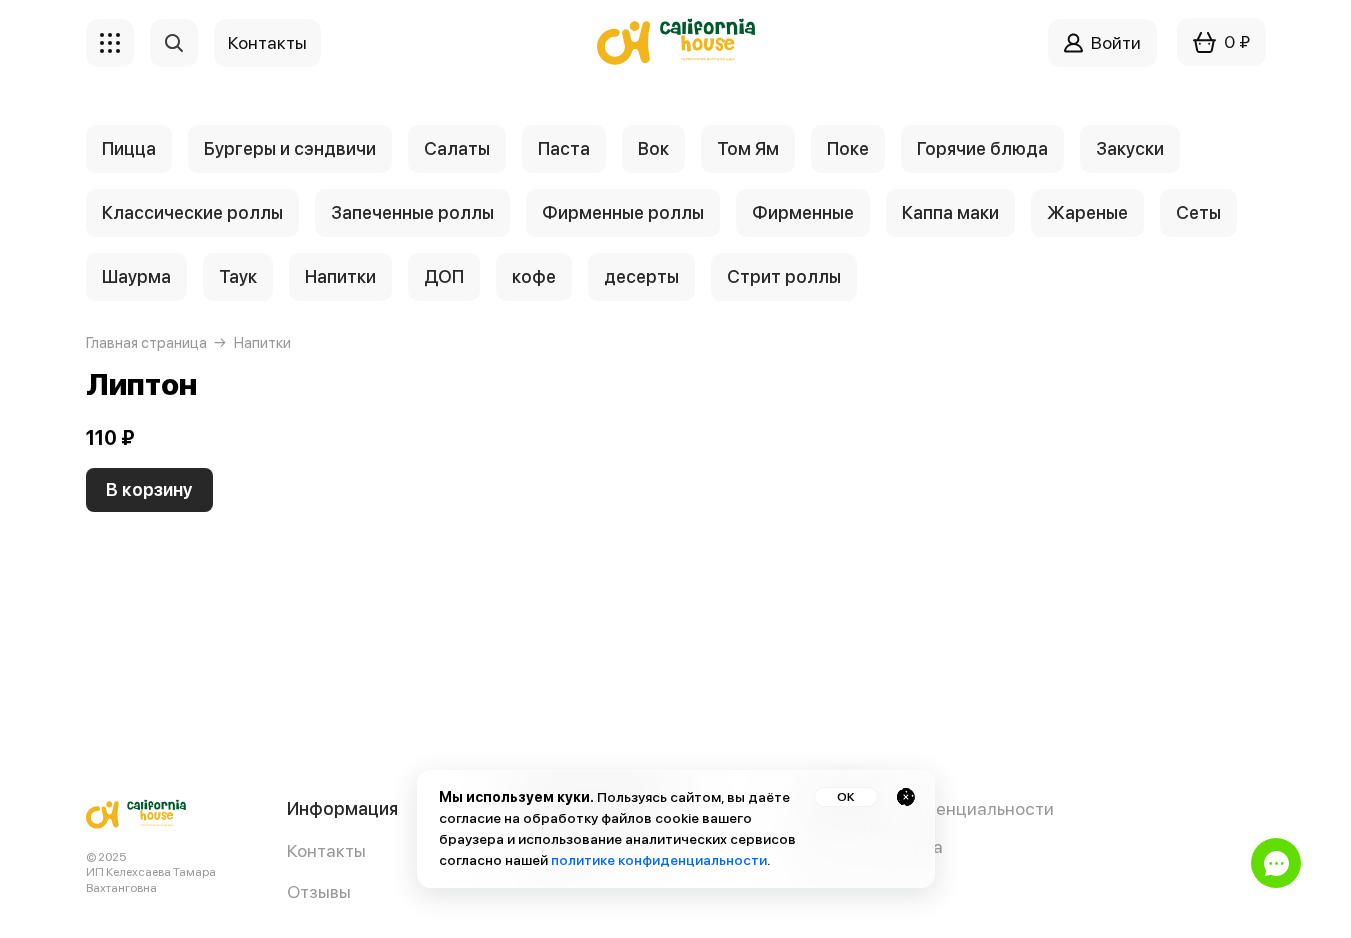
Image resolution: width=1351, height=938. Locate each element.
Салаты (457, 148)
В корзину (149, 489)
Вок (653, 148)
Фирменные (803, 212)
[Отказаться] (906, 797)
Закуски (1130, 148)
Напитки (340, 276)
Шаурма (136, 276)
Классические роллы (192, 212)
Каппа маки (950, 212)
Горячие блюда (982, 148)
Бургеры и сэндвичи (290, 148)
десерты (641, 276)
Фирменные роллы (623, 212)
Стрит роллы (784, 276)
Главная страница (146, 343)
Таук (238, 276)
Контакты (326, 850)
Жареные (1087, 212)
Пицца (129, 148)
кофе (534, 276)
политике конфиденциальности (659, 860)
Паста (564, 148)
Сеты (1198, 212)
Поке (848, 148)
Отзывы (319, 891)
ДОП (444, 276)
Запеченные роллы (412, 212)
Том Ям (748, 148)
